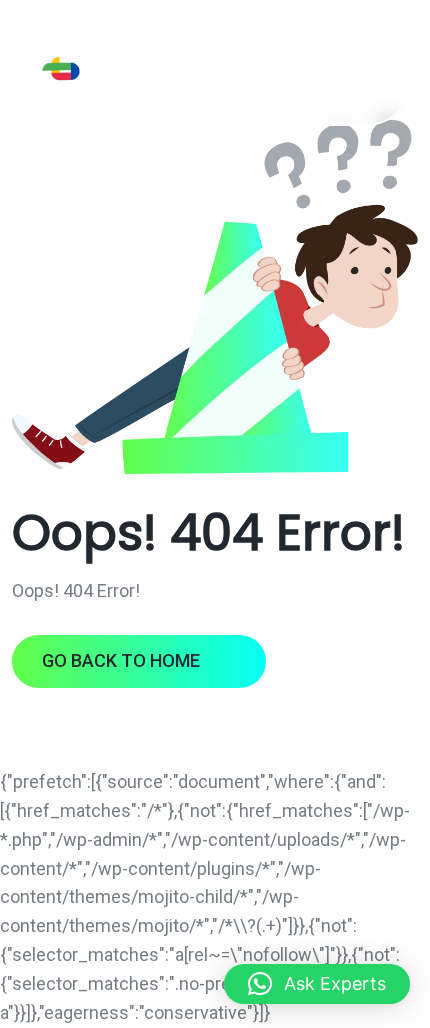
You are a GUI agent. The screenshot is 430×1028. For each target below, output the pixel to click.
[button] (317, 984)
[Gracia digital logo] (108, 68)
